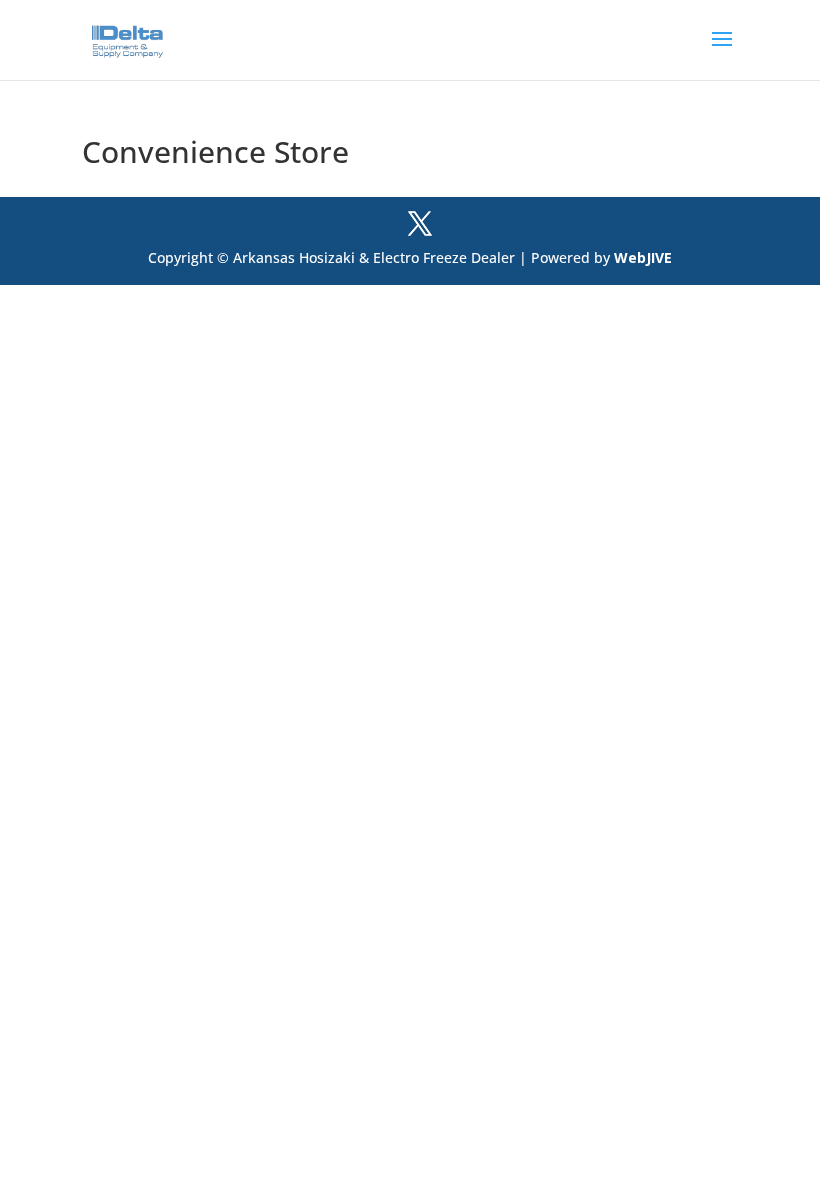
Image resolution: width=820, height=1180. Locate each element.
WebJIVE (643, 257)
